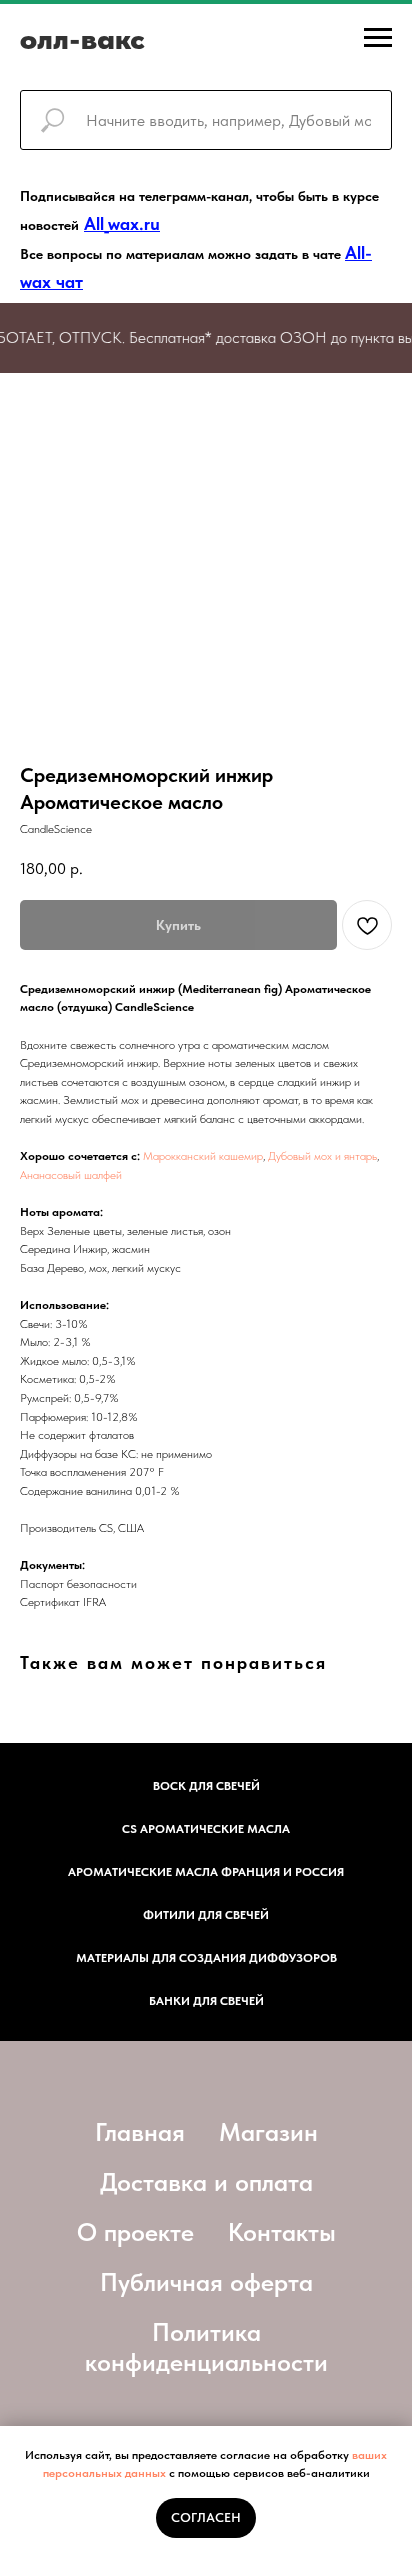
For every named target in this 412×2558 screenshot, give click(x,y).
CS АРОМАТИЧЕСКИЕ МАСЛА (206, 1829)
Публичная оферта (206, 2282)
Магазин (268, 2132)
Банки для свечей (206, 2001)
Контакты (282, 2232)
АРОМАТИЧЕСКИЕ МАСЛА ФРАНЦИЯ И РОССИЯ (206, 1872)
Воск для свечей (206, 1786)
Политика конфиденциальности (206, 2347)
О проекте (135, 2232)
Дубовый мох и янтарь (321, 1156)
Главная (140, 2132)
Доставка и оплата (206, 2182)
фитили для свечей (206, 1915)
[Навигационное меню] (378, 38)
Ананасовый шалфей (71, 1175)
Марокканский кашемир (203, 1156)
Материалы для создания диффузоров (206, 1958)
